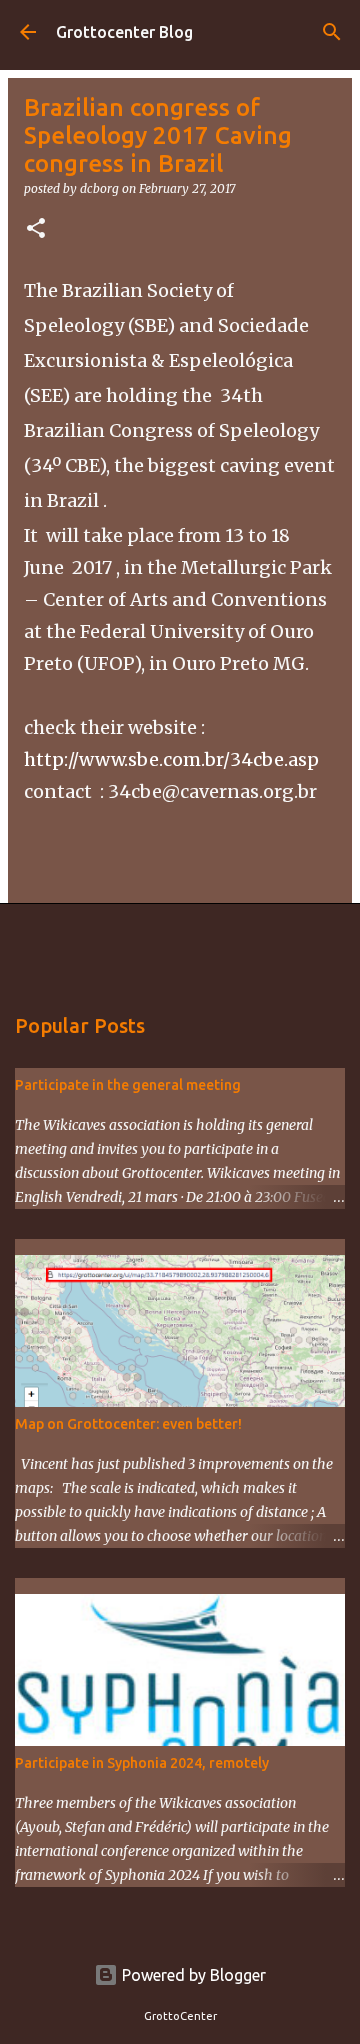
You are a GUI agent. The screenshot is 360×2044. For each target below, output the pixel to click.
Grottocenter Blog (124, 32)
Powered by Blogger (192, 1975)
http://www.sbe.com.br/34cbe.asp (171, 759)
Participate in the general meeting (128, 1085)
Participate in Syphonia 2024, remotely (142, 1763)
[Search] (332, 32)
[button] (36, 229)
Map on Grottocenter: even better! (128, 1424)
